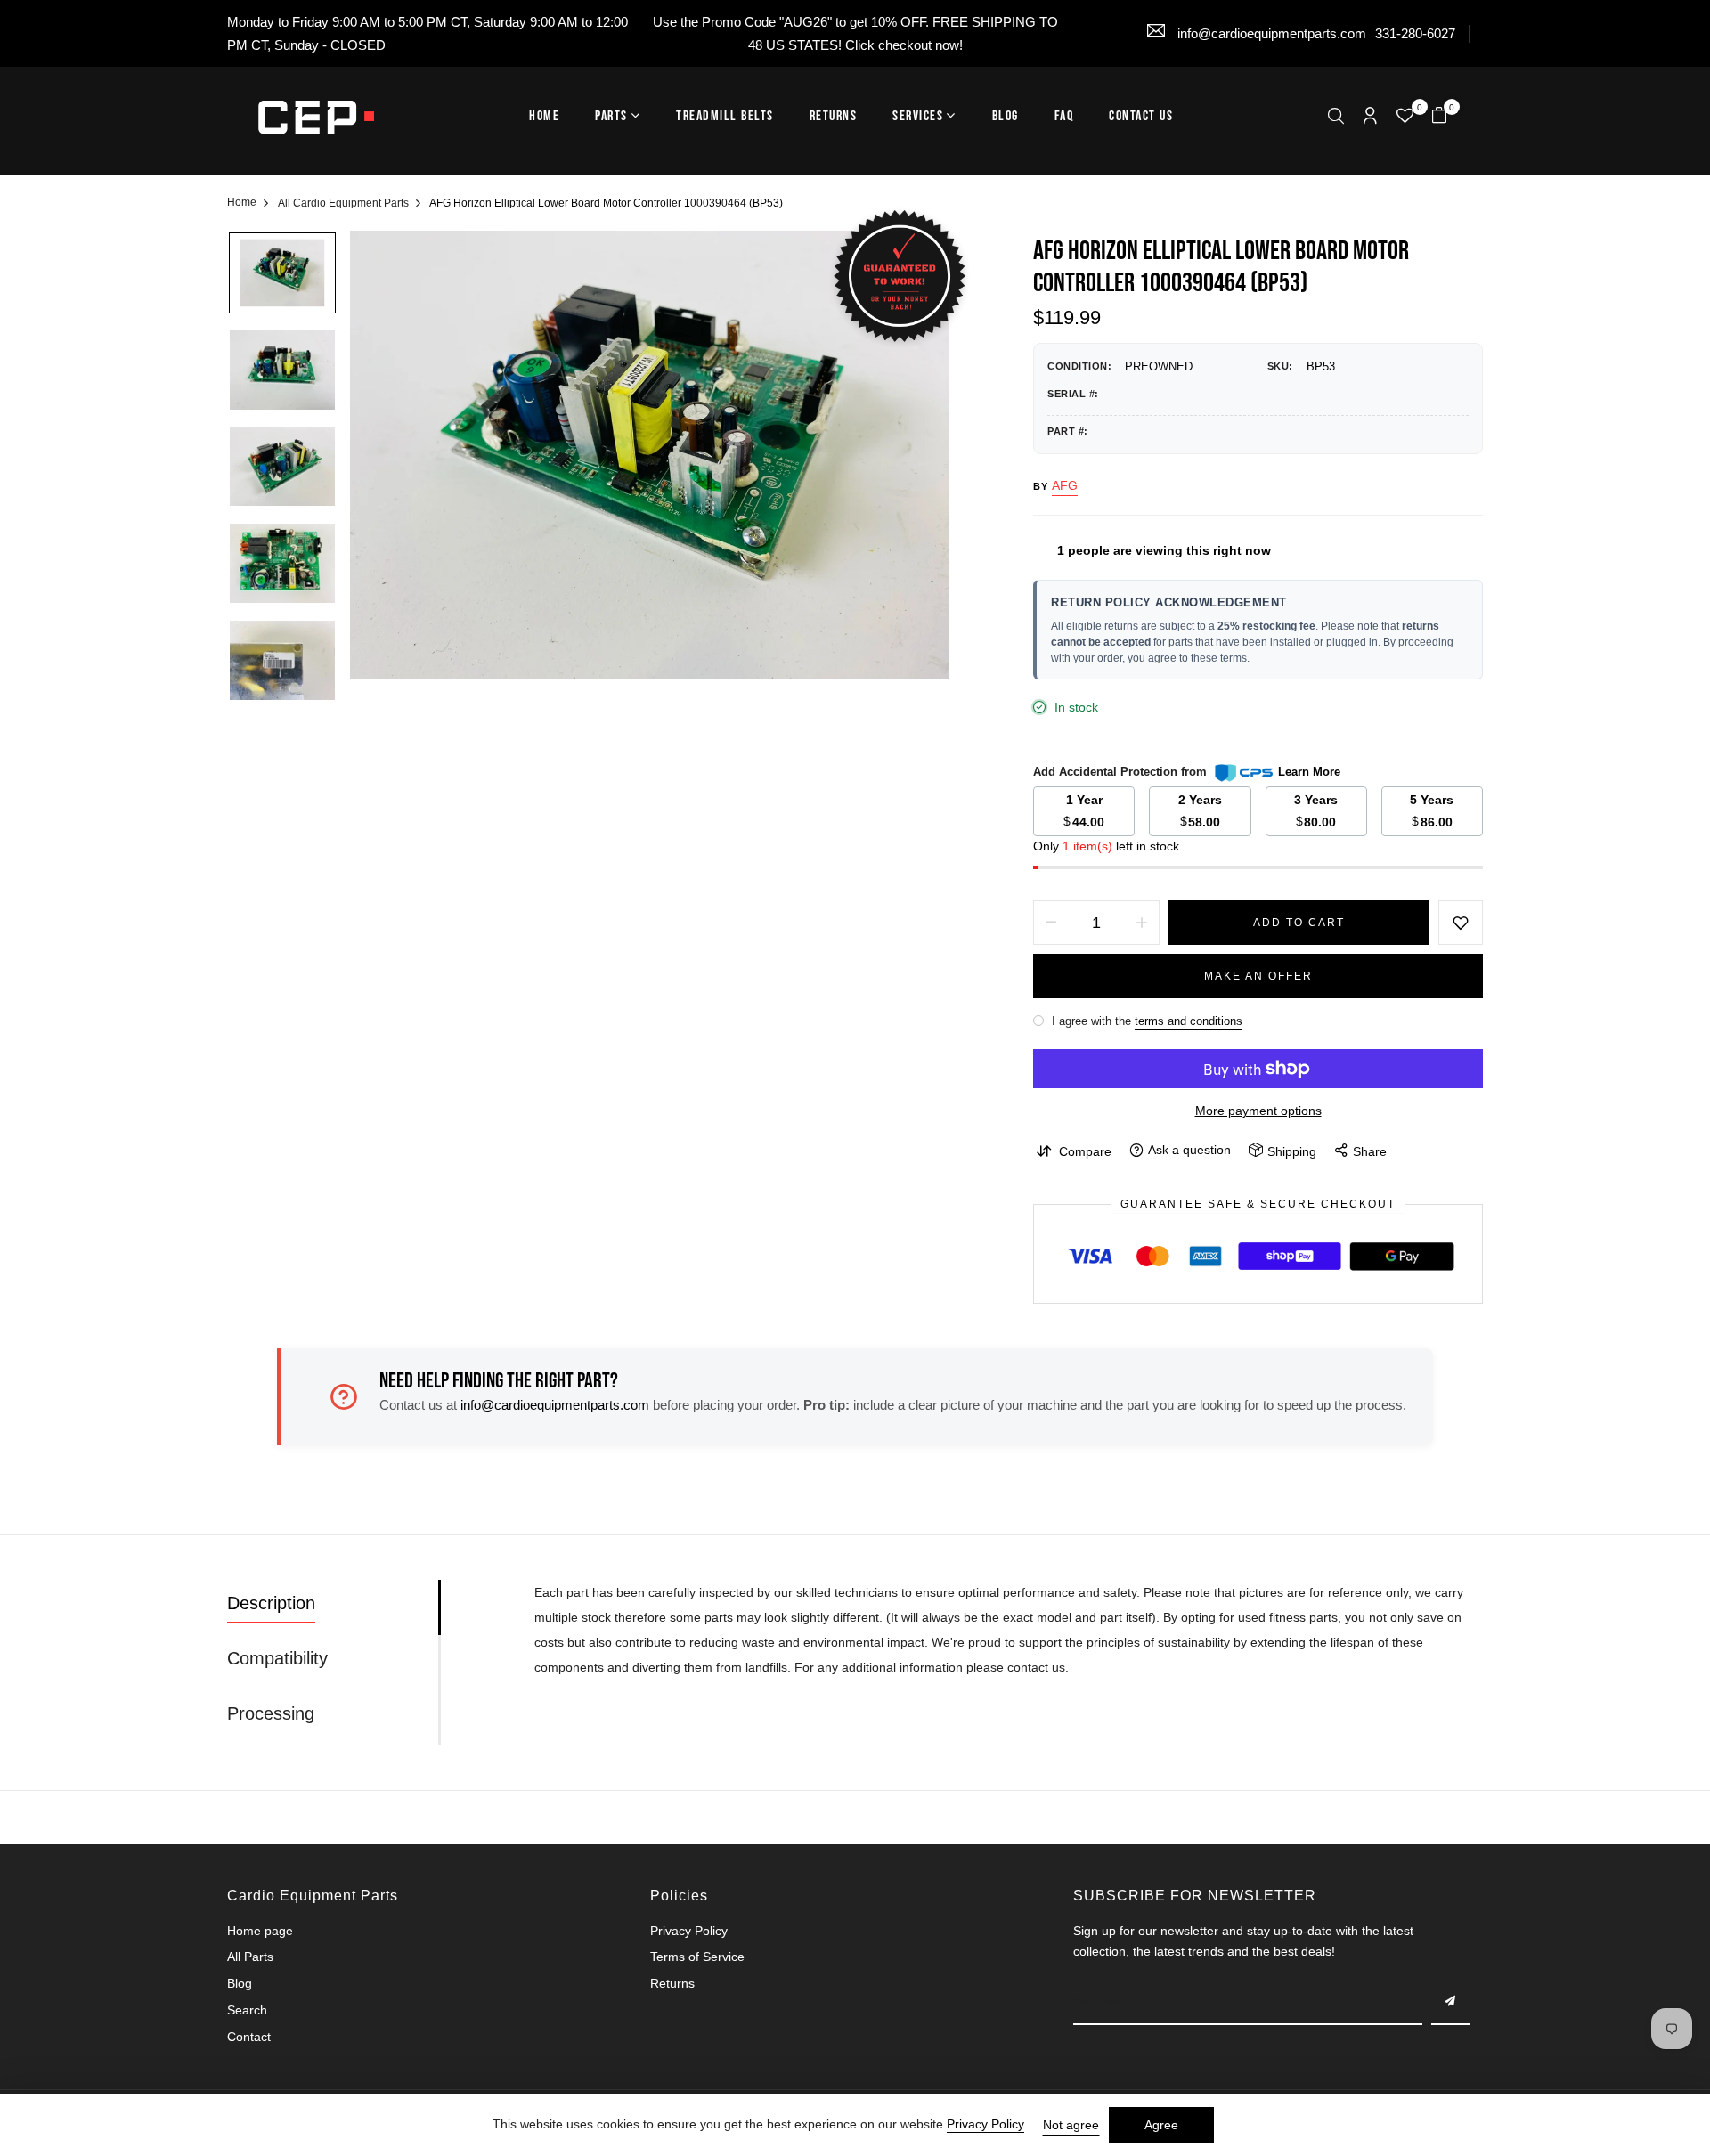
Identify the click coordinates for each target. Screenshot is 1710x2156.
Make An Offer (1258, 976)
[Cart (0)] (1439, 117)
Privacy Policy (689, 1931)
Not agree (1071, 2125)
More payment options (1258, 1111)
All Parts (250, 1957)
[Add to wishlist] (1461, 923)
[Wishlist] (1405, 118)
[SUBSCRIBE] (1451, 2003)
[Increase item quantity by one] (1142, 923)
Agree (1161, 2125)
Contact (249, 2037)
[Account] (1370, 117)
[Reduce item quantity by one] (1051, 923)
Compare (1085, 1151)
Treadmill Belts (725, 116)
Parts (611, 116)
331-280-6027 (1415, 33)
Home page (260, 1931)
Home (544, 116)
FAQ (1064, 116)
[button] (1336, 118)
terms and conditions (1189, 1021)
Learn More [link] (1309, 772)
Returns (834, 116)
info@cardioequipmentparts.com (1270, 33)
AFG (1065, 485)
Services (918, 116)
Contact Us (1141, 116)
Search (247, 2010)
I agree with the (1145, 1021)
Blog (1006, 116)
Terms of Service (697, 1957)
